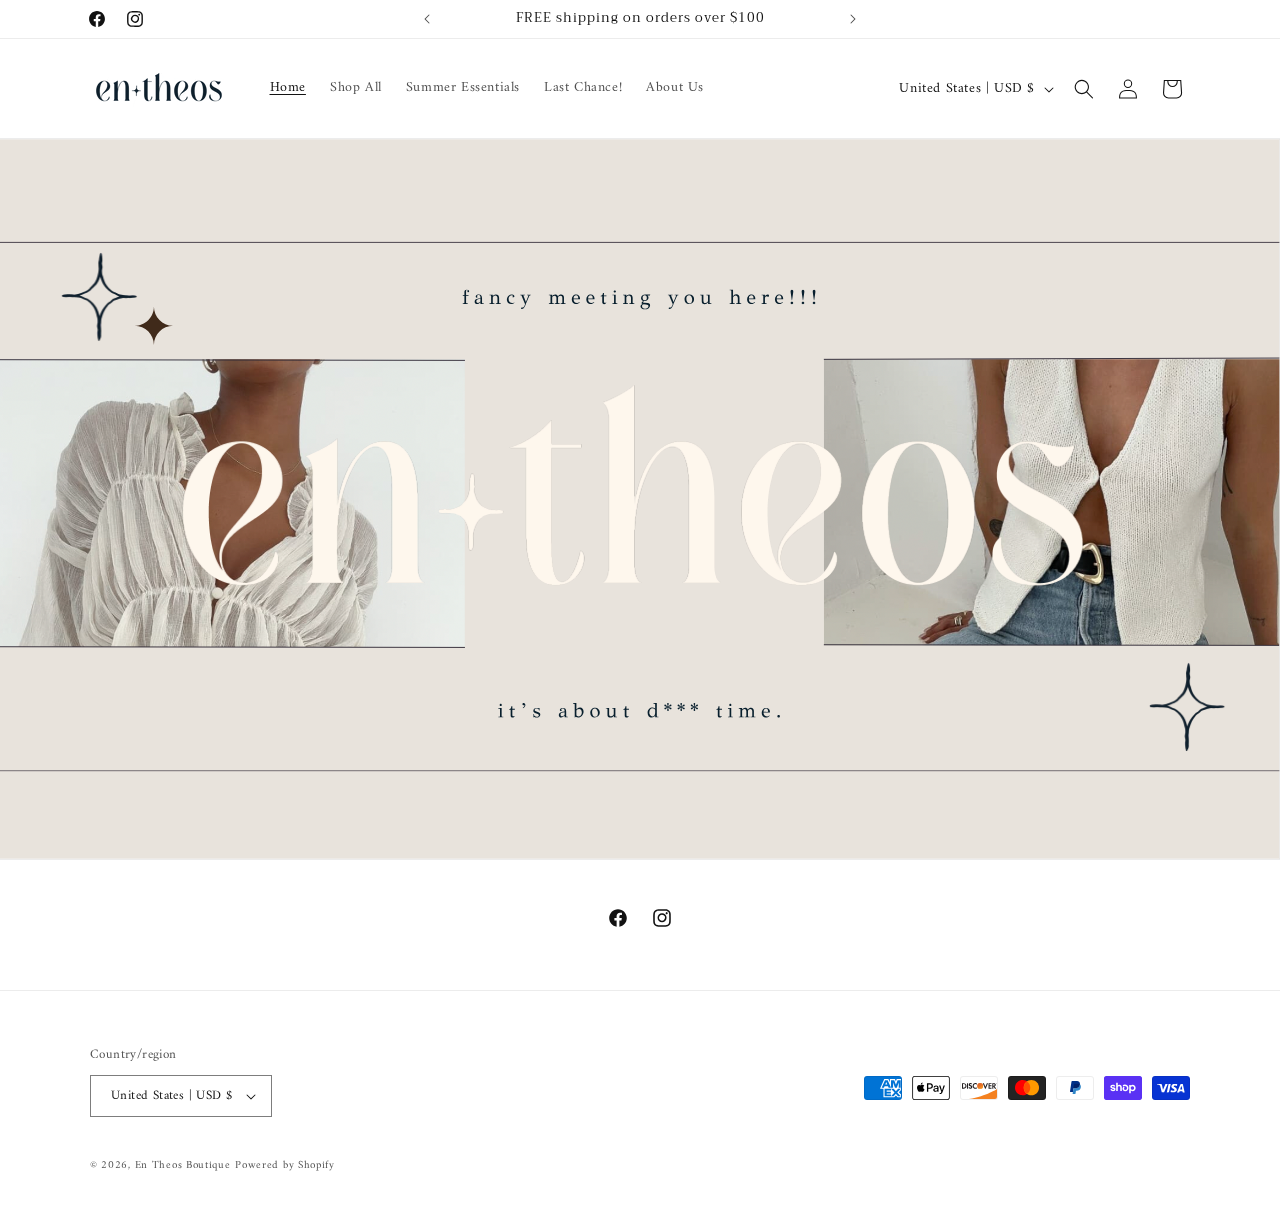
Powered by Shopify (285, 1165)
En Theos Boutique (183, 1165)
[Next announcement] (853, 19)
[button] (1084, 89)
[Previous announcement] (427, 19)
